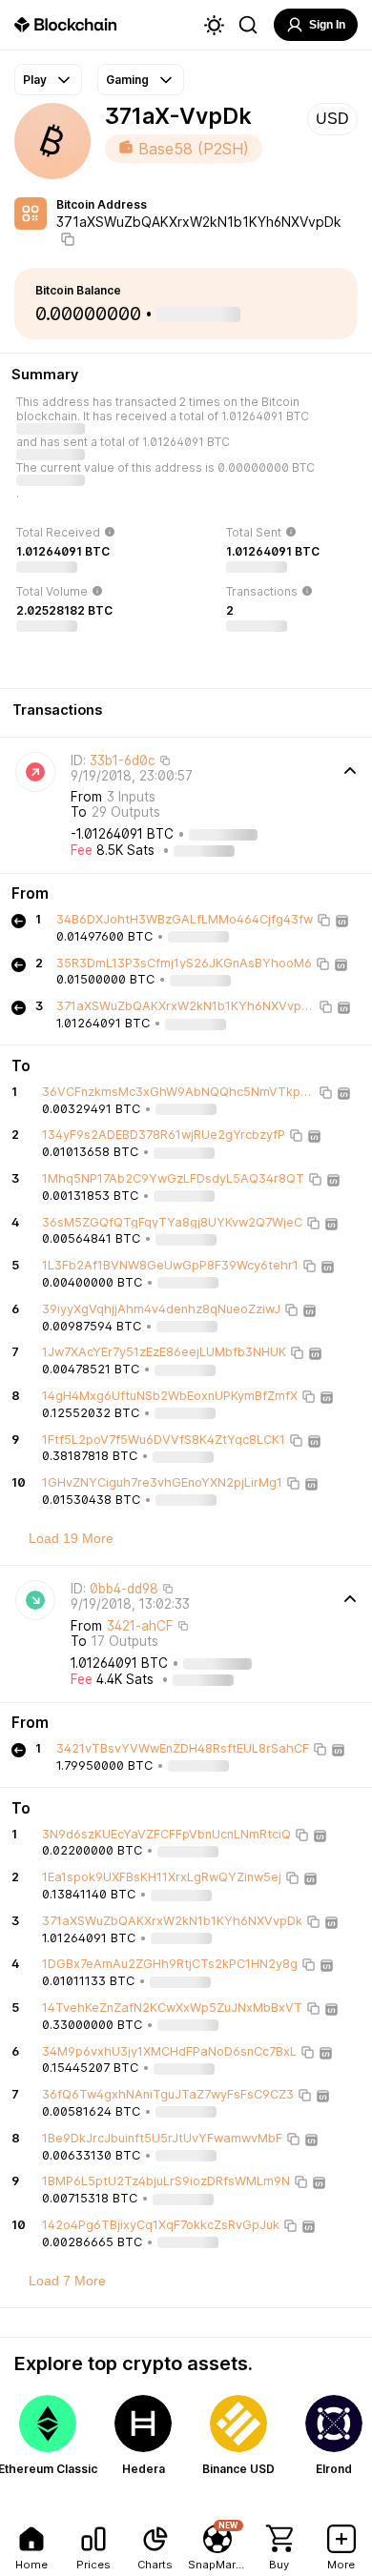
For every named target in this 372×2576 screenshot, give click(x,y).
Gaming (127, 80)
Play (35, 80)
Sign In (327, 25)
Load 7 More (67, 2281)
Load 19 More (71, 1538)
